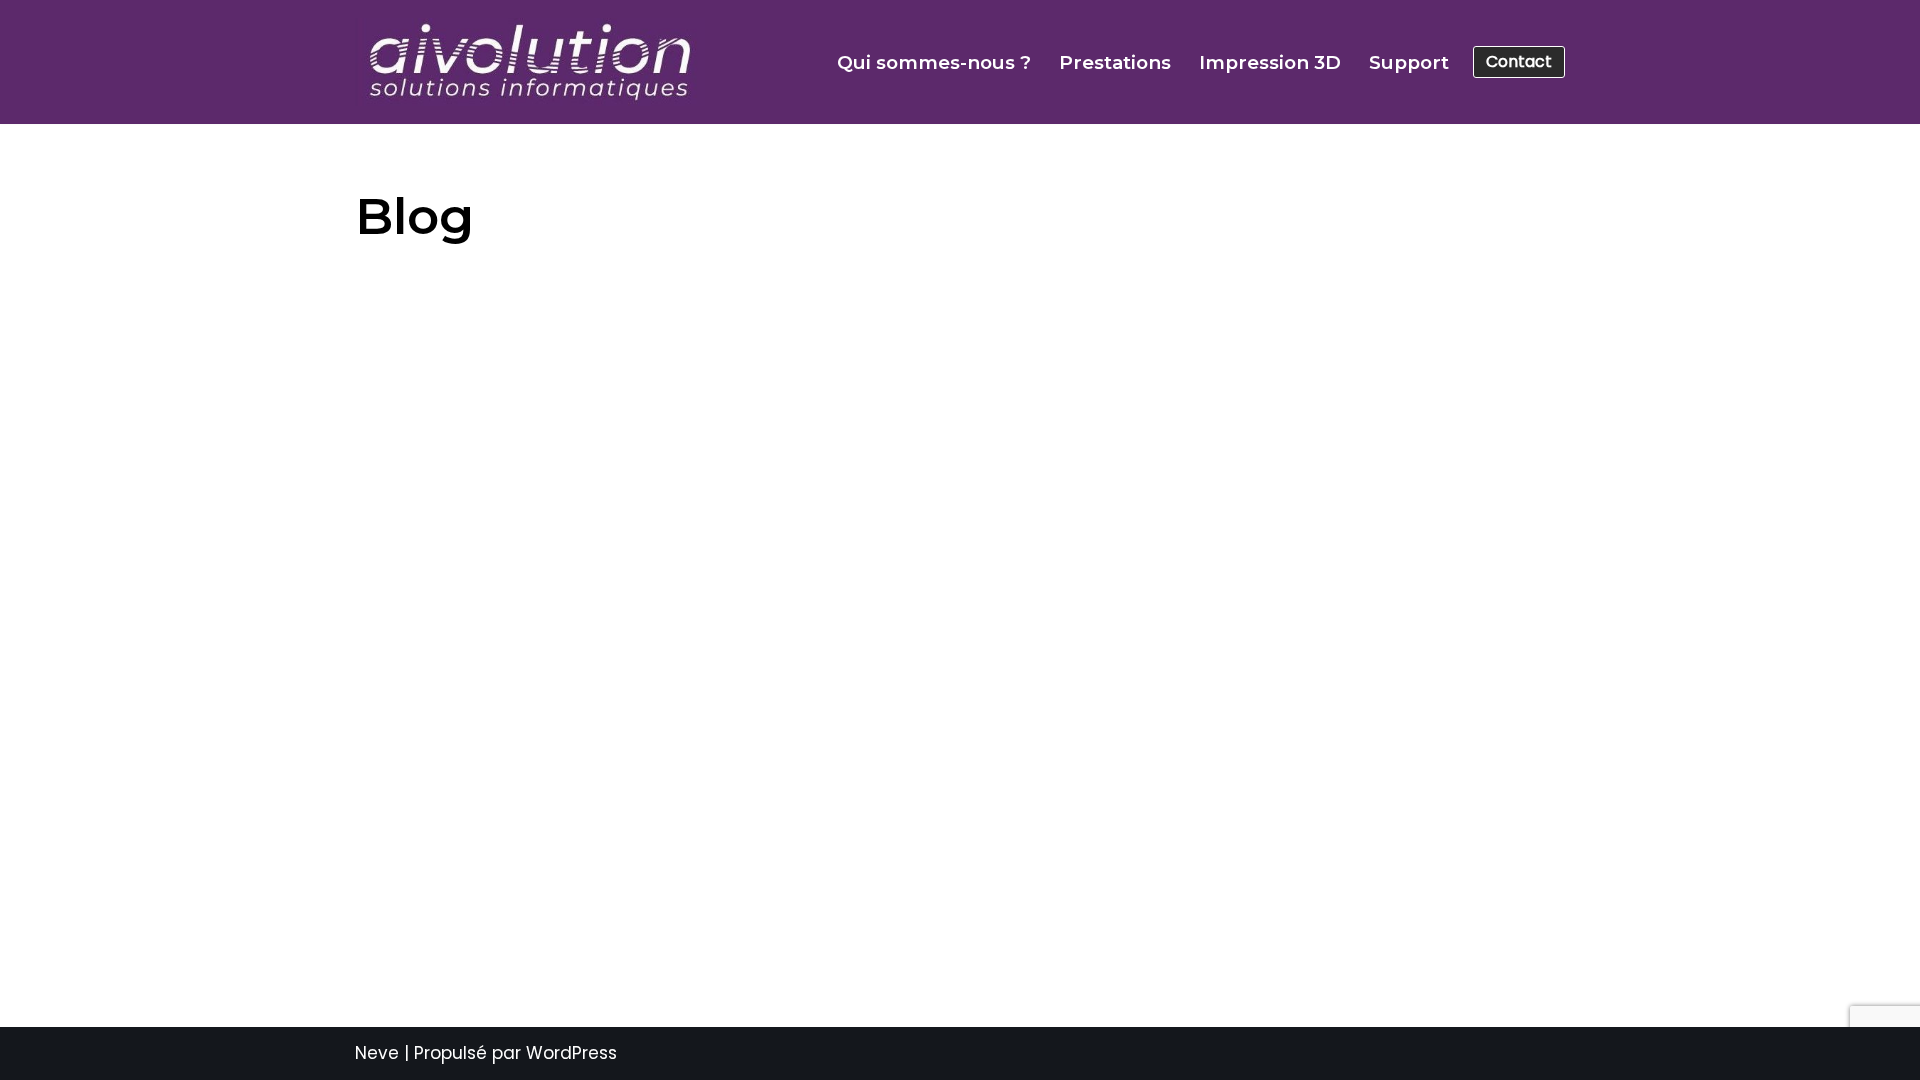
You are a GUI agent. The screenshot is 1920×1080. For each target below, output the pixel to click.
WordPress (571, 1053)
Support (1409, 62)
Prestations (1115, 62)
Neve (377, 1053)
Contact (1519, 61)
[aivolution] (530, 62)
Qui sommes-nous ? (934, 62)
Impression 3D (1270, 62)
